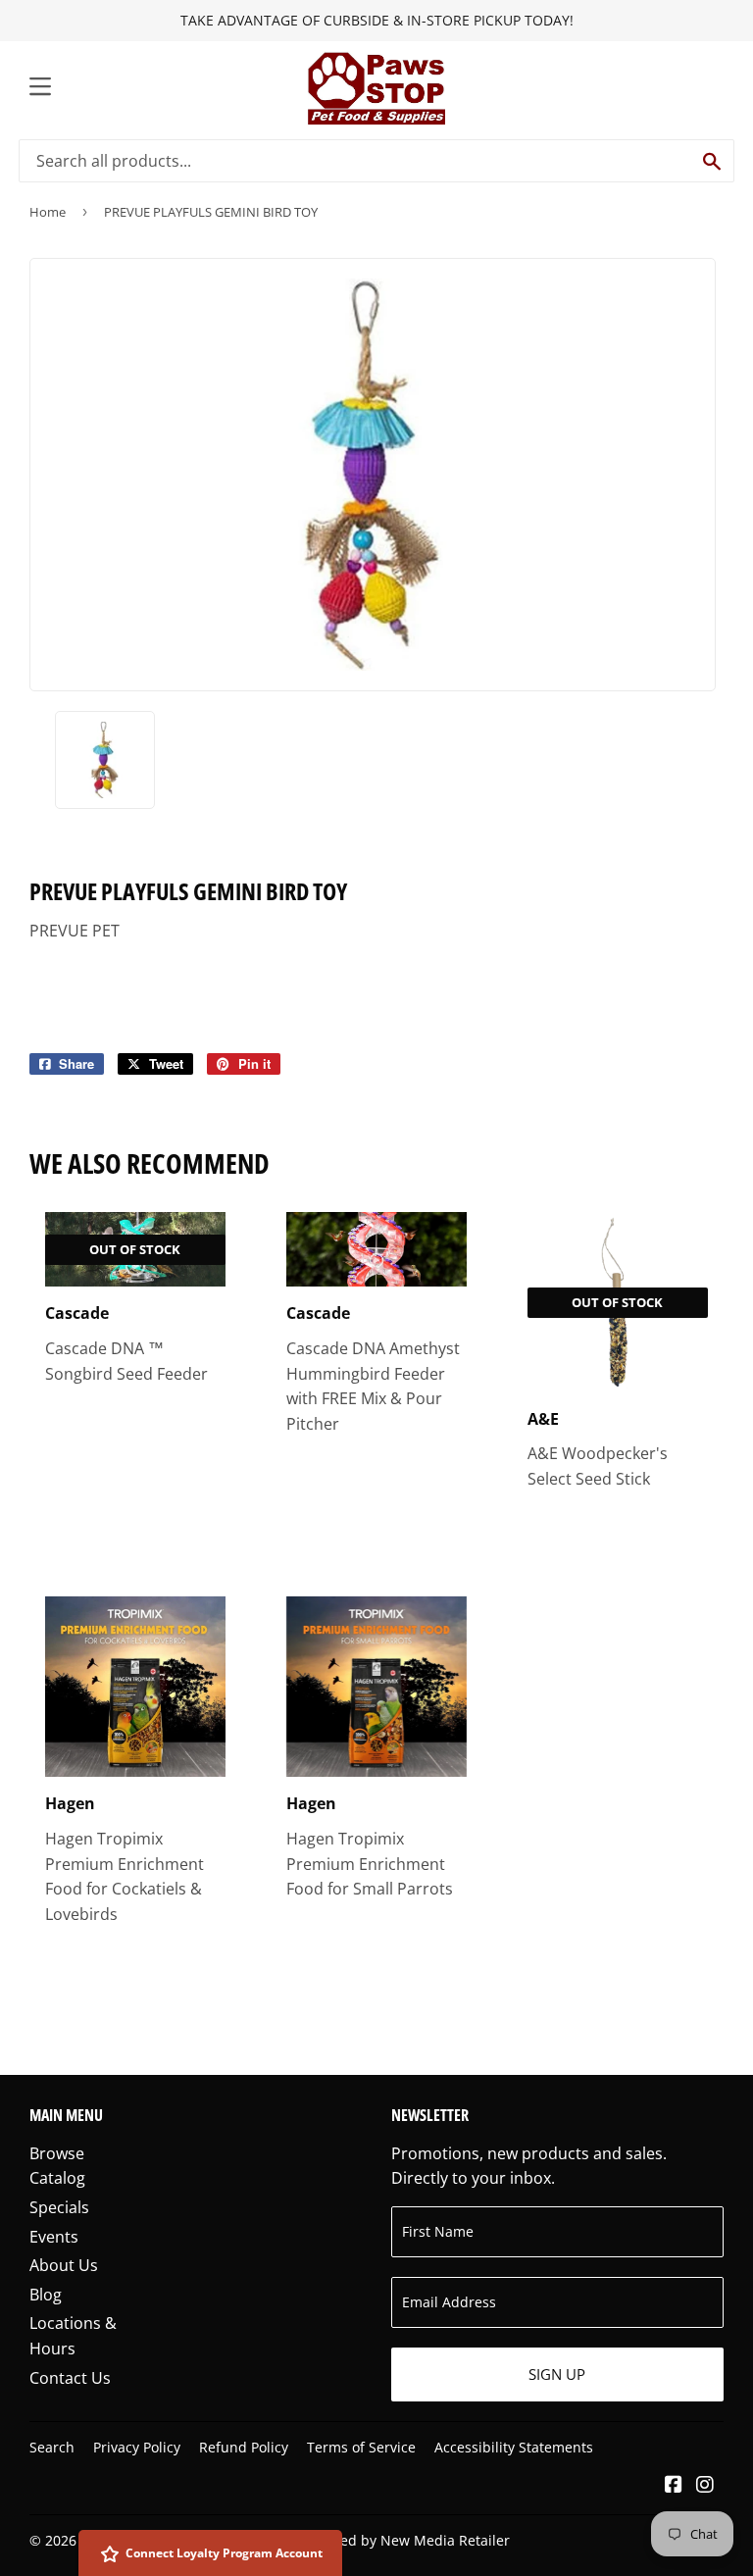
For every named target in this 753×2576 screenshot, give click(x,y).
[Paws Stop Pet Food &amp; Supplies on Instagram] (705, 2486)
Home (48, 212)
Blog (46, 2295)
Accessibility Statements (514, 2447)
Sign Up (557, 2374)
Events (54, 2237)
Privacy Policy (137, 2447)
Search (52, 2447)
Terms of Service (361, 2447)
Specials (59, 2207)
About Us (64, 2265)
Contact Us (70, 2378)
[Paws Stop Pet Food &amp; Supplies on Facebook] (674, 2486)
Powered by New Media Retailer (405, 2540)
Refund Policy (244, 2447)
